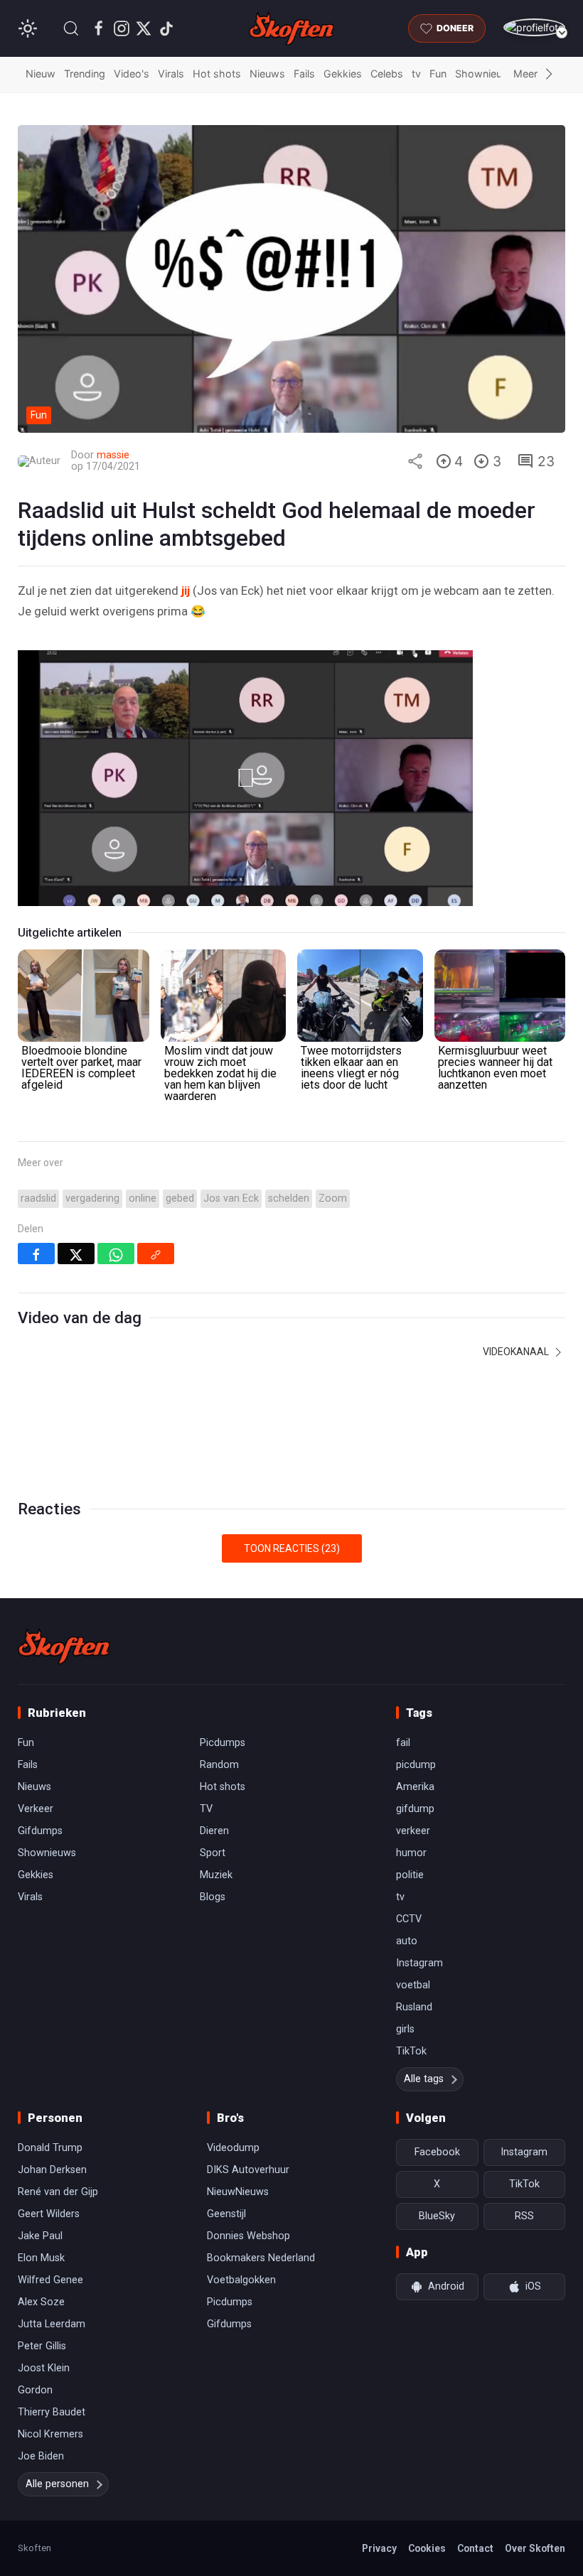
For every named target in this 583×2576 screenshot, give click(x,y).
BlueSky (437, 2216)
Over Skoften (535, 2548)
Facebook (437, 2152)
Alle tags (424, 2079)
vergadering (92, 1198)
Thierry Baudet (52, 2412)
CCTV (409, 1919)
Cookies (427, 2548)
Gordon (35, 2390)
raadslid (38, 1198)
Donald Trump (50, 2148)
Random (219, 1765)
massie (113, 455)
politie (410, 1875)
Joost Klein (44, 2368)
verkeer (413, 1831)
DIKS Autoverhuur (248, 2170)
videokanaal (517, 1352)
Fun (438, 74)
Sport (213, 1853)
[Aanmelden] (534, 27)
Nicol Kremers (50, 2434)
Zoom (333, 1198)
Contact (475, 2548)
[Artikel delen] (415, 461)
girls (405, 2029)
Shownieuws (486, 74)
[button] (71, 28)
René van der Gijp (58, 2192)
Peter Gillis (42, 2346)
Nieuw (41, 74)
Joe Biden (41, 2456)
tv (416, 74)
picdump (416, 1765)
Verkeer (36, 1809)
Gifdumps (40, 1831)
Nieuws (267, 74)
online (143, 1198)
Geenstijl (226, 2214)
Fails (304, 74)
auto (407, 1941)
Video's (132, 74)
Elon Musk (41, 2258)
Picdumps (223, 1743)
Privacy (379, 2548)
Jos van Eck (231, 1198)
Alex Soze (41, 2302)
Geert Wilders (49, 2214)
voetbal (413, 1985)
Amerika (415, 1787)
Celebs (387, 74)
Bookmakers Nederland (261, 2258)
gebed (180, 1198)
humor (411, 1853)
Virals (171, 74)
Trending (85, 74)
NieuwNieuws (238, 2192)
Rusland (414, 2007)
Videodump (233, 2148)
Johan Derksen (52, 2170)
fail (403, 1743)
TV (206, 1809)
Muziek (216, 1875)
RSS (524, 2216)
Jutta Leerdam (52, 2324)
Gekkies (343, 74)
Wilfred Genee (50, 2280)
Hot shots (217, 74)
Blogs (213, 1897)
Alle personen (57, 2484)
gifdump (415, 1809)
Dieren (214, 1831)
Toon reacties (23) (292, 1548)
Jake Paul (40, 2236)
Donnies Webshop (248, 2236)
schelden (289, 1198)
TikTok (411, 2051)
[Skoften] (64, 1647)
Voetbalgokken (241, 2280)
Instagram (419, 1963)
